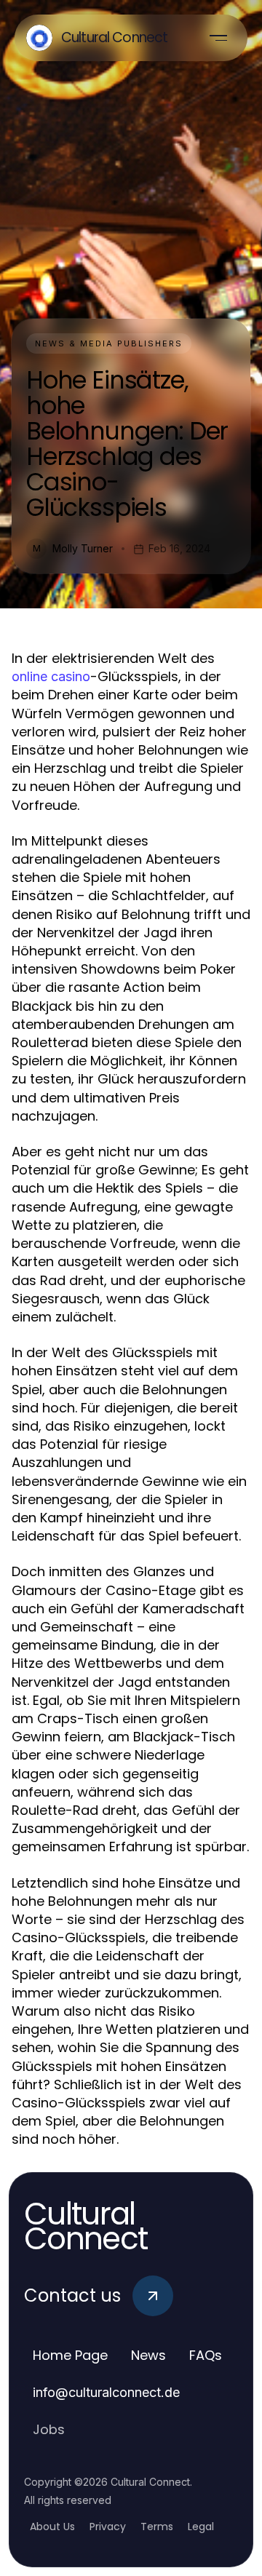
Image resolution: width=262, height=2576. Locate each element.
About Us (52, 2527)
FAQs (206, 2355)
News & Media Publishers (109, 343)
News (148, 2355)
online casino (51, 676)
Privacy (108, 2527)
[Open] (218, 38)
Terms (157, 2527)
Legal (201, 2527)
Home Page (70, 2355)
